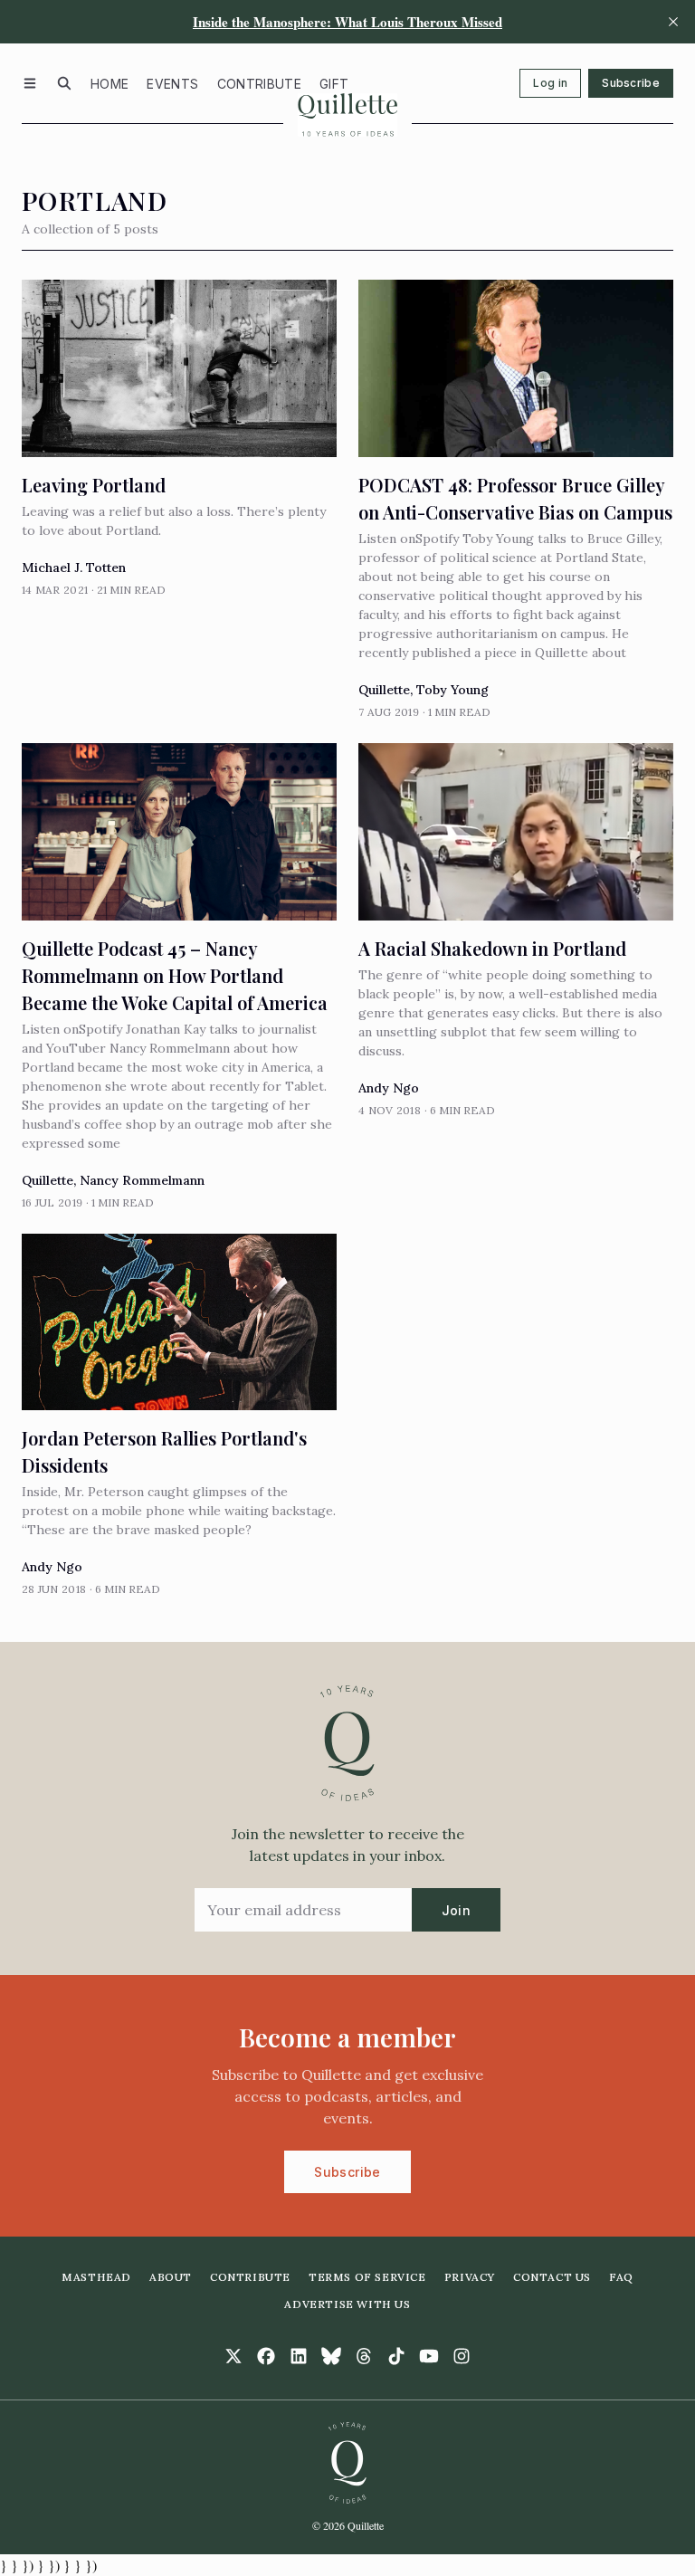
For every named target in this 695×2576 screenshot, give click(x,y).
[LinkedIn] (299, 2356)
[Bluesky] (331, 2356)
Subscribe (631, 83)
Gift (334, 84)
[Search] (64, 83)
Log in (550, 83)
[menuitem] (109, 83)
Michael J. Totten (74, 568)
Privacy (470, 2277)
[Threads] (364, 2356)
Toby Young (452, 690)
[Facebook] (266, 2356)
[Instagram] (462, 2356)
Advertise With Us (347, 2304)
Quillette (384, 690)
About (171, 2277)
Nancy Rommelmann (142, 1180)
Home (109, 84)
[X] (233, 2356)
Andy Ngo (389, 1088)
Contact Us (552, 2277)
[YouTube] (429, 2356)
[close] (673, 22)
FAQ (621, 2277)
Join (456, 1910)
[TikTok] (396, 2356)
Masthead (96, 2277)
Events (172, 84)
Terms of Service (367, 2277)
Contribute (260, 84)
